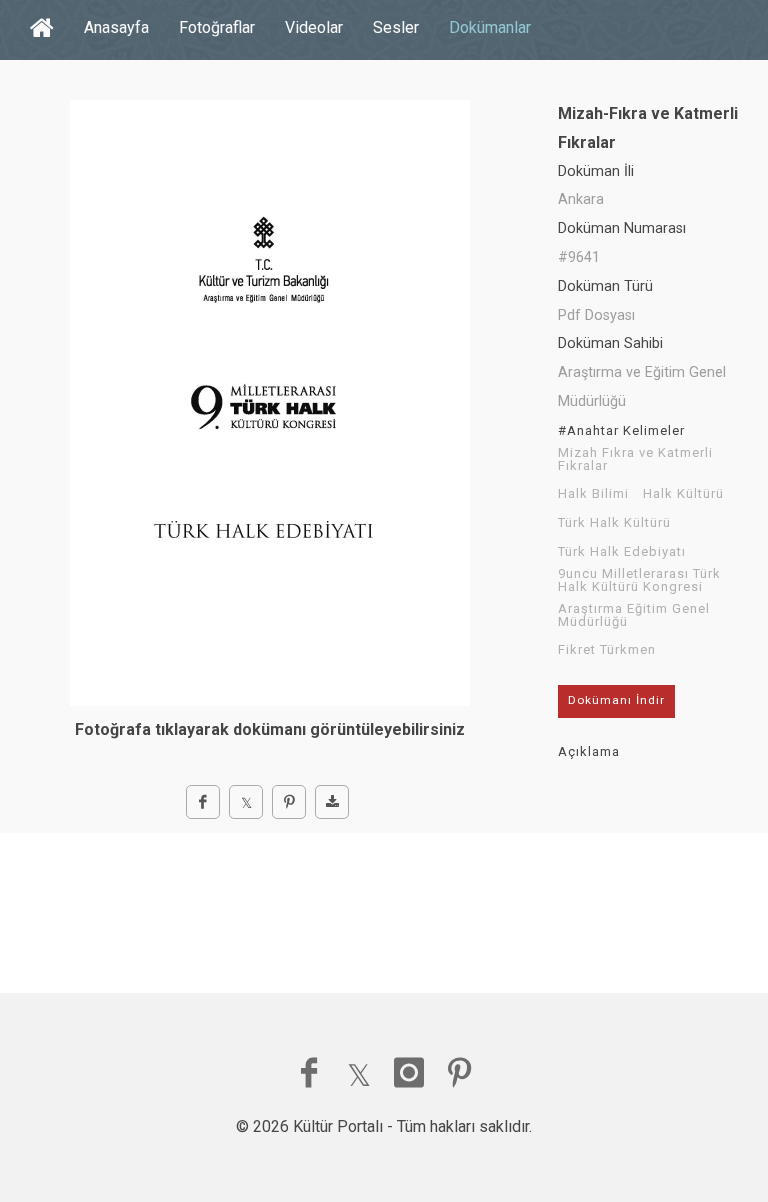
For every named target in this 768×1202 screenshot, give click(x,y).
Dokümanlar (490, 27)
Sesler (396, 27)
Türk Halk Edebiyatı (622, 552)
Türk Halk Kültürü (614, 523)
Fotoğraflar (217, 27)
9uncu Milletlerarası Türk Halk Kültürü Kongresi (639, 580)
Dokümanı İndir (616, 700)
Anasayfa (116, 27)
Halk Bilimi (593, 494)
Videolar (314, 27)
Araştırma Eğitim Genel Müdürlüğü (634, 615)
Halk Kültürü (683, 494)
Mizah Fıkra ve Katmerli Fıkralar (635, 459)
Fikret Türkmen (607, 650)
